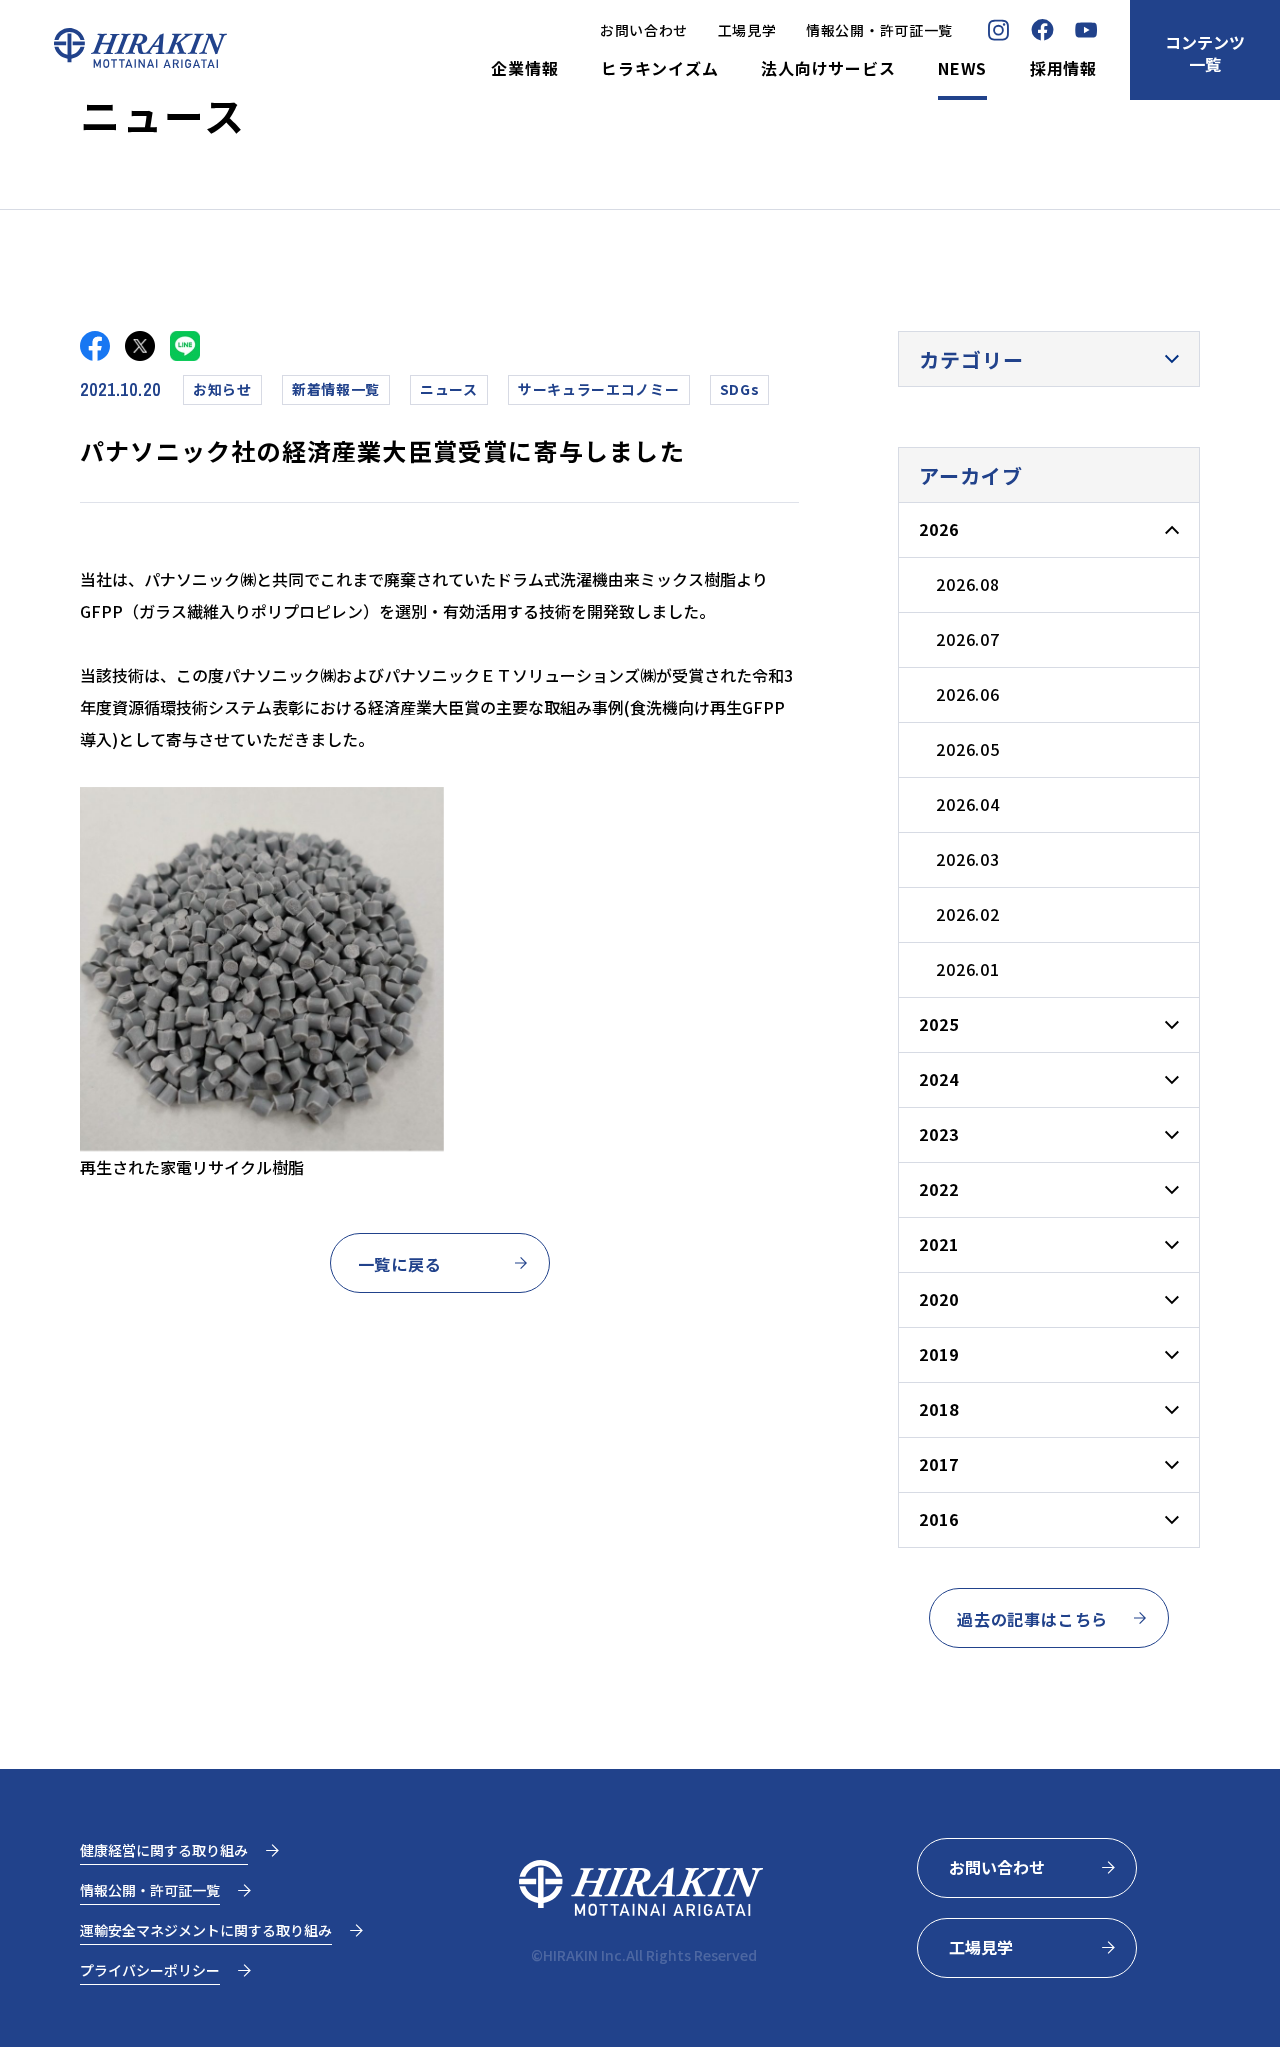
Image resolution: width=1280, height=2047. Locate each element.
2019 (938, 1354)
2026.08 (968, 584)
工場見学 (747, 30)
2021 (938, 1244)
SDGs (740, 389)
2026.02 (968, 914)
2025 (938, 1024)
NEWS (962, 69)
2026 (938, 529)
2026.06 (968, 694)
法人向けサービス (828, 69)
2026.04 (968, 804)
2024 (938, 1079)
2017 (938, 1464)
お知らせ (222, 389)
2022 (938, 1189)
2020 (938, 1299)
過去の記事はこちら (1032, 1619)
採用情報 (1063, 69)
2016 (938, 1519)
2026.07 (968, 639)
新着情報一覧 (336, 389)
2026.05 (968, 749)
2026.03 (968, 859)
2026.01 (968, 969)
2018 (938, 1409)
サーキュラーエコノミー (599, 389)
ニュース (449, 389)
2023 (938, 1134)
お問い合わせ (644, 30)
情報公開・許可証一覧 (879, 30)
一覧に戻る (400, 1264)
